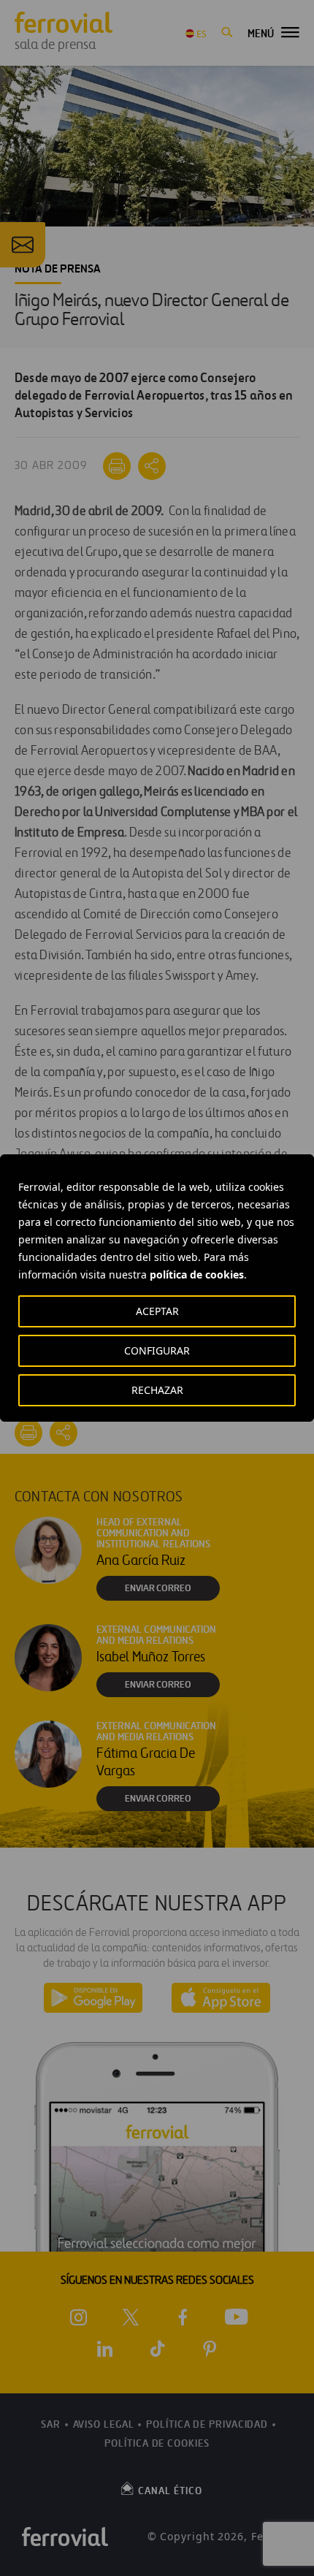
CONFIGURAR (157, 1350)
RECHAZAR (157, 1390)
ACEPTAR (157, 1311)
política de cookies (197, 1274)
